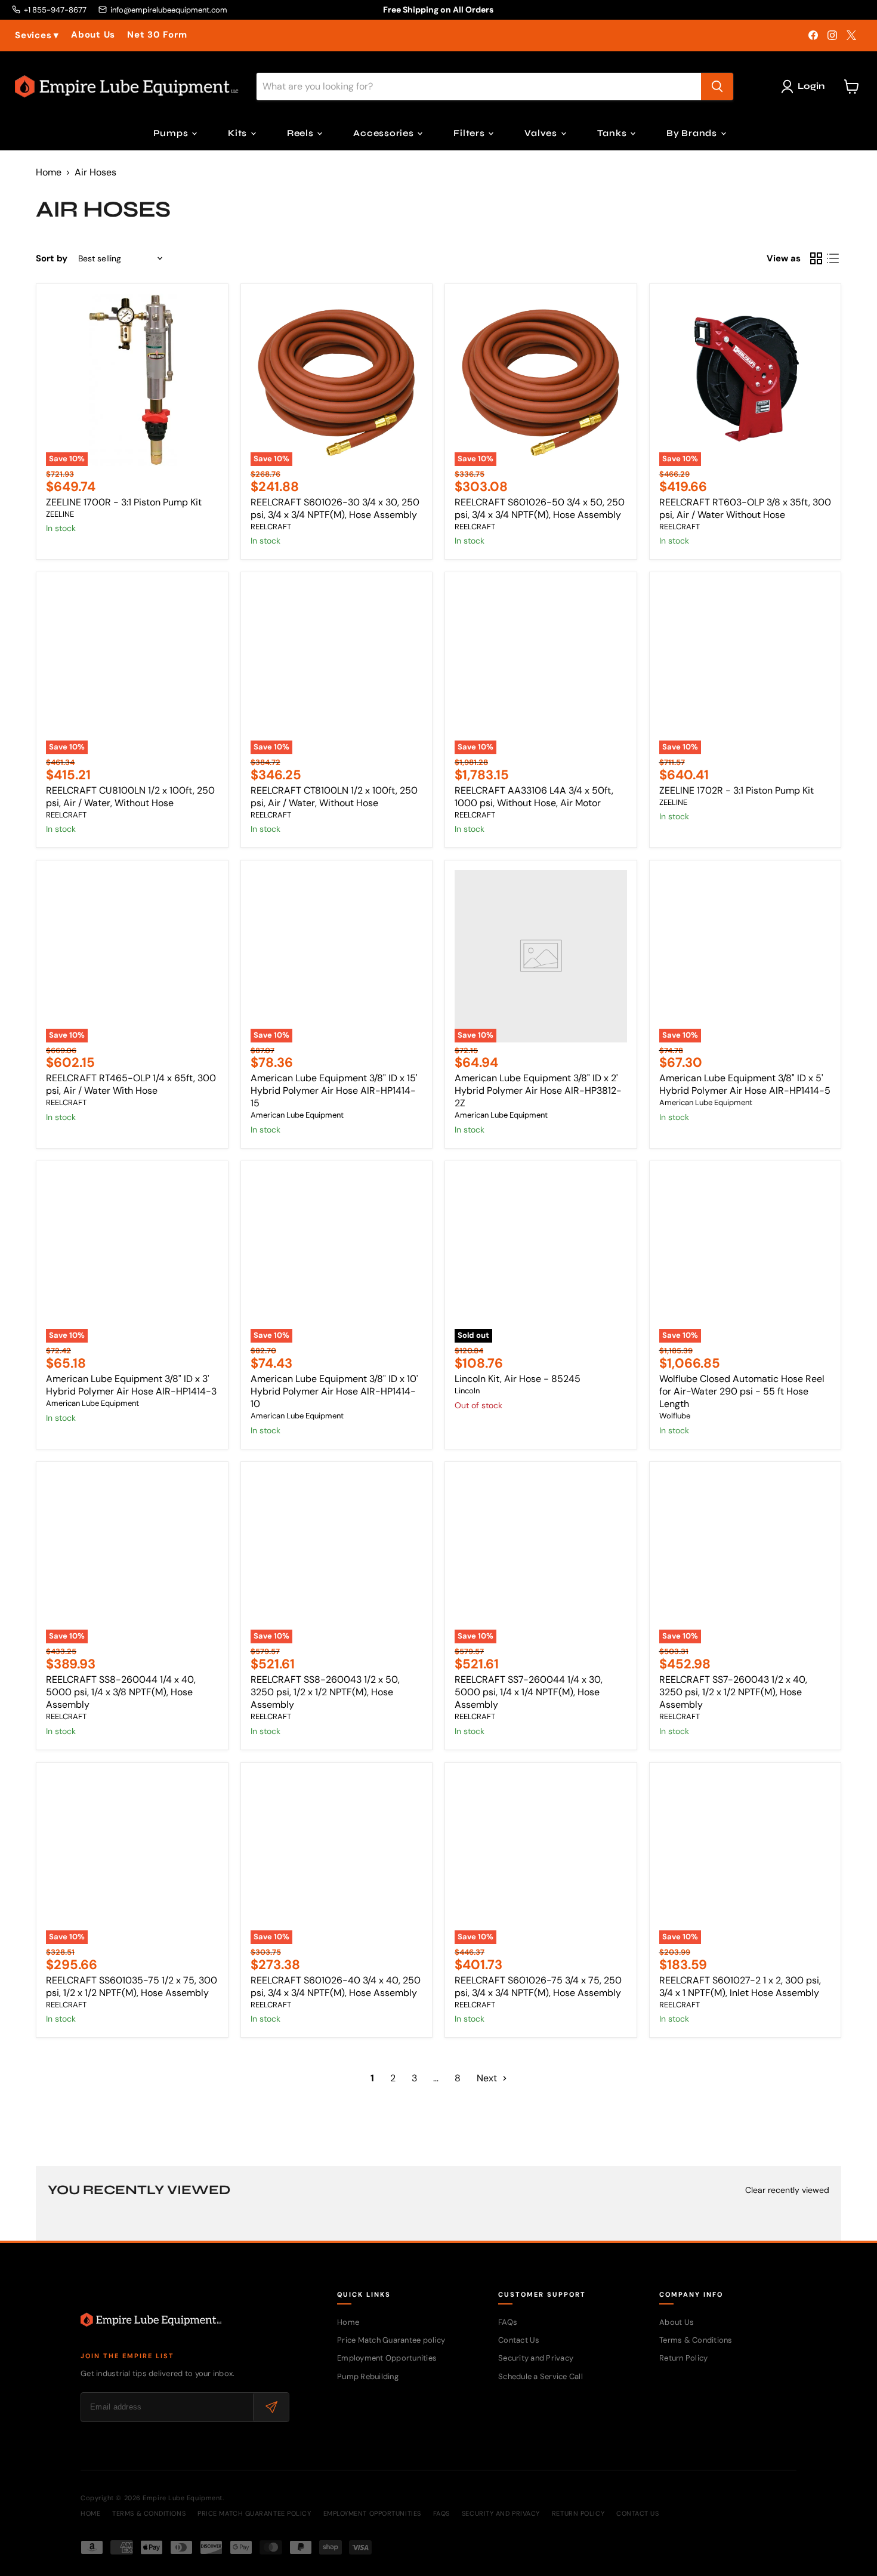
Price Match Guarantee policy (391, 2340)
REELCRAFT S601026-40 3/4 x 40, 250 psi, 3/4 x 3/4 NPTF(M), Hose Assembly (336, 1986)
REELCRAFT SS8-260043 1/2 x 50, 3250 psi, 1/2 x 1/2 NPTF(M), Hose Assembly (325, 1692)
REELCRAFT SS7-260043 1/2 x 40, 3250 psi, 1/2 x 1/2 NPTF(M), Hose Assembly (733, 1692)
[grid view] (816, 258)
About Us (93, 35)
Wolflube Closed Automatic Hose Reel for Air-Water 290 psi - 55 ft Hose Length (742, 1391)
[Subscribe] (271, 2407)
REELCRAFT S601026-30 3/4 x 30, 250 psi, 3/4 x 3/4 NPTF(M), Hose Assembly (335, 508)
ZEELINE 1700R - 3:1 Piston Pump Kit (124, 502)
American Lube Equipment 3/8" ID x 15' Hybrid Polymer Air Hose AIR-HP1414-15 (334, 1090)
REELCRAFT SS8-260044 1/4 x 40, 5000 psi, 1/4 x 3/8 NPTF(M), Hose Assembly (121, 1692)
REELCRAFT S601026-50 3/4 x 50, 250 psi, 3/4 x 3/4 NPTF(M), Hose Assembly (540, 508)
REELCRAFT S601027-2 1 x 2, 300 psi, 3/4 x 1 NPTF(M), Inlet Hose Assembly (740, 1986)
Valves (542, 133)
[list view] (833, 258)
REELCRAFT (271, 527)
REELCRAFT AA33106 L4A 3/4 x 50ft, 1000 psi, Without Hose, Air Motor (534, 797)
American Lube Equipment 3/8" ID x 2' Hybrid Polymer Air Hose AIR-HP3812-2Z (538, 1090)
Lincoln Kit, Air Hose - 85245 (518, 1379)
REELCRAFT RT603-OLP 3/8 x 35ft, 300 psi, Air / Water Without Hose (745, 508)
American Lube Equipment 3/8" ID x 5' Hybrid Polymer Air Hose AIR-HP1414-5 (745, 1084)
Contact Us (519, 2340)
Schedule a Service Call (541, 2376)
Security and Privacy (536, 2358)
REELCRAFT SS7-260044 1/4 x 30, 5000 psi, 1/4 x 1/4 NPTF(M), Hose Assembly (529, 1692)
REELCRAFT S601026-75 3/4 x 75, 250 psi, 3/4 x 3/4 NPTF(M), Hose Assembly (538, 1986)
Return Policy (683, 2358)
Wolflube (675, 1416)
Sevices (37, 36)
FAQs (508, 2322)
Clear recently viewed (787, 2190)
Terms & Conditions (696, 2340)
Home (49, 172)
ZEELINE (60, 514)
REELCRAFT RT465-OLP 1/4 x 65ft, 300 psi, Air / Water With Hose (131, 1084)
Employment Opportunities (387, 2358)
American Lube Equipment (297, 1115)
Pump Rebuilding (368, 2376)
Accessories (385, 133)
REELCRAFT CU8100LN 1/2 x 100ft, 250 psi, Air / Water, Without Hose (130, 797)
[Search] (717, 87)
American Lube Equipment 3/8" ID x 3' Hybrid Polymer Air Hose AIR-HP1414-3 (131, 1385)
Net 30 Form (157, 35)
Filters (470, 133)
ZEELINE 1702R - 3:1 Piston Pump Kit (737, 790)
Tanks (613, 133)
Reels (302, 133)
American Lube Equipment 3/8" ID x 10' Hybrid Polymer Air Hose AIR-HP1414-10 (334, 1391)
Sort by (52, 259)
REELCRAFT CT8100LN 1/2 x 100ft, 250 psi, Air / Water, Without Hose (334, 797)
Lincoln (467, 1391)
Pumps (172, 133)
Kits (239, 133)
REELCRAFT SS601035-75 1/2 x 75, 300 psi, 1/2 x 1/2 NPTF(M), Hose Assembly (132, 1986)
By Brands (693, 133)
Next (488, 2078)
